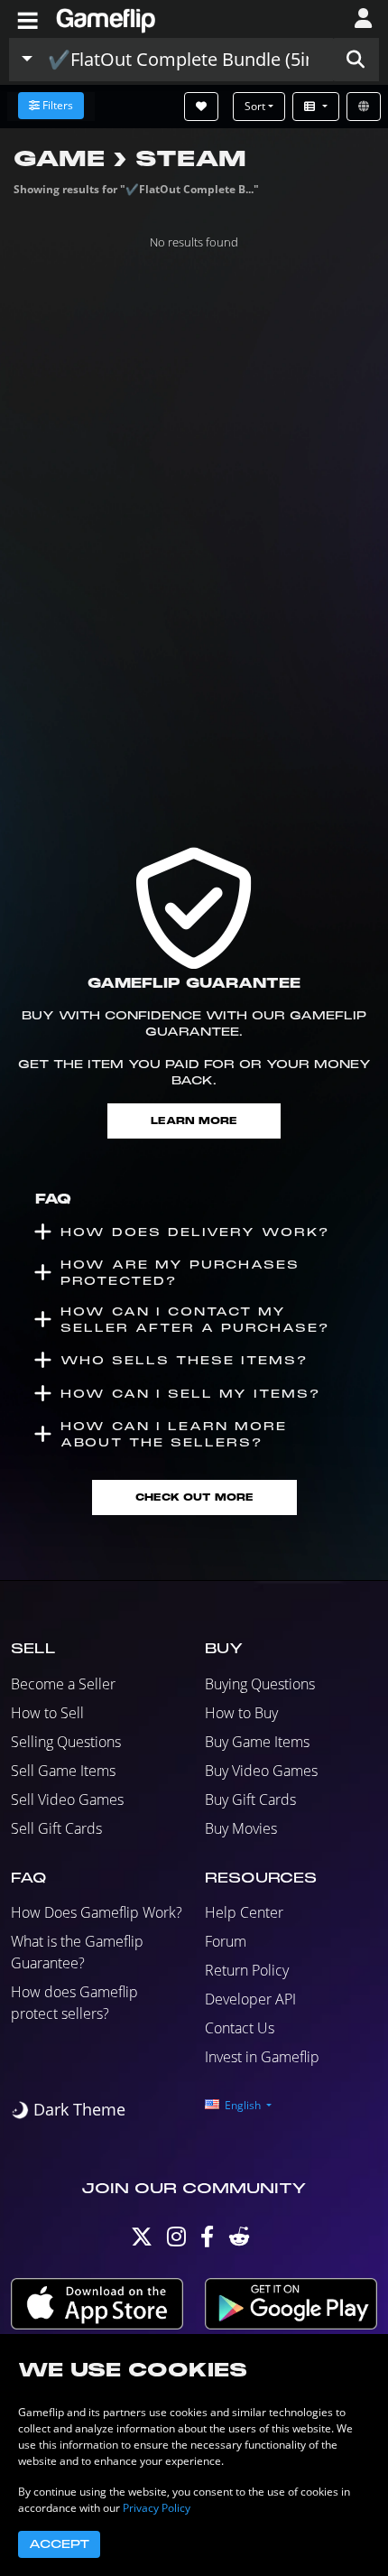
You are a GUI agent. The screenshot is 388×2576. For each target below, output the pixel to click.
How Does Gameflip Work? (97, 1912)
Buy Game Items (257, 1742)
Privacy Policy (157, 2508)
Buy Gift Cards (250, 1799)
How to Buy (241, 1713)
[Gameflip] (106, 18)
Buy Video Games (261, 1771)
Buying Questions (260, 1684)
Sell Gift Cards (56, 1828)
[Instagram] (176, 2241)
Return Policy (247, 1970)
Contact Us (240, 2028)
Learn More (194, 1121)
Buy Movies (241, 1828)
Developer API (250, 1999)
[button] (356, 60)
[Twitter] (142, 2241)
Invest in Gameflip (262, 2057)
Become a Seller (63, 1684)
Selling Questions (66, 1742)
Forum (226, 1941)
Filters (58, 105)
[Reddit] (239, 2241)
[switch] (68, 2110)
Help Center (244, 1912)
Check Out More (194, 1497)
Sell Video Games (67, 1799)
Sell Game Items (63, 1771)
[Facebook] (207, 2241)
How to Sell (47, 1713)
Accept (59, 2544)
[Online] (364, 107)
